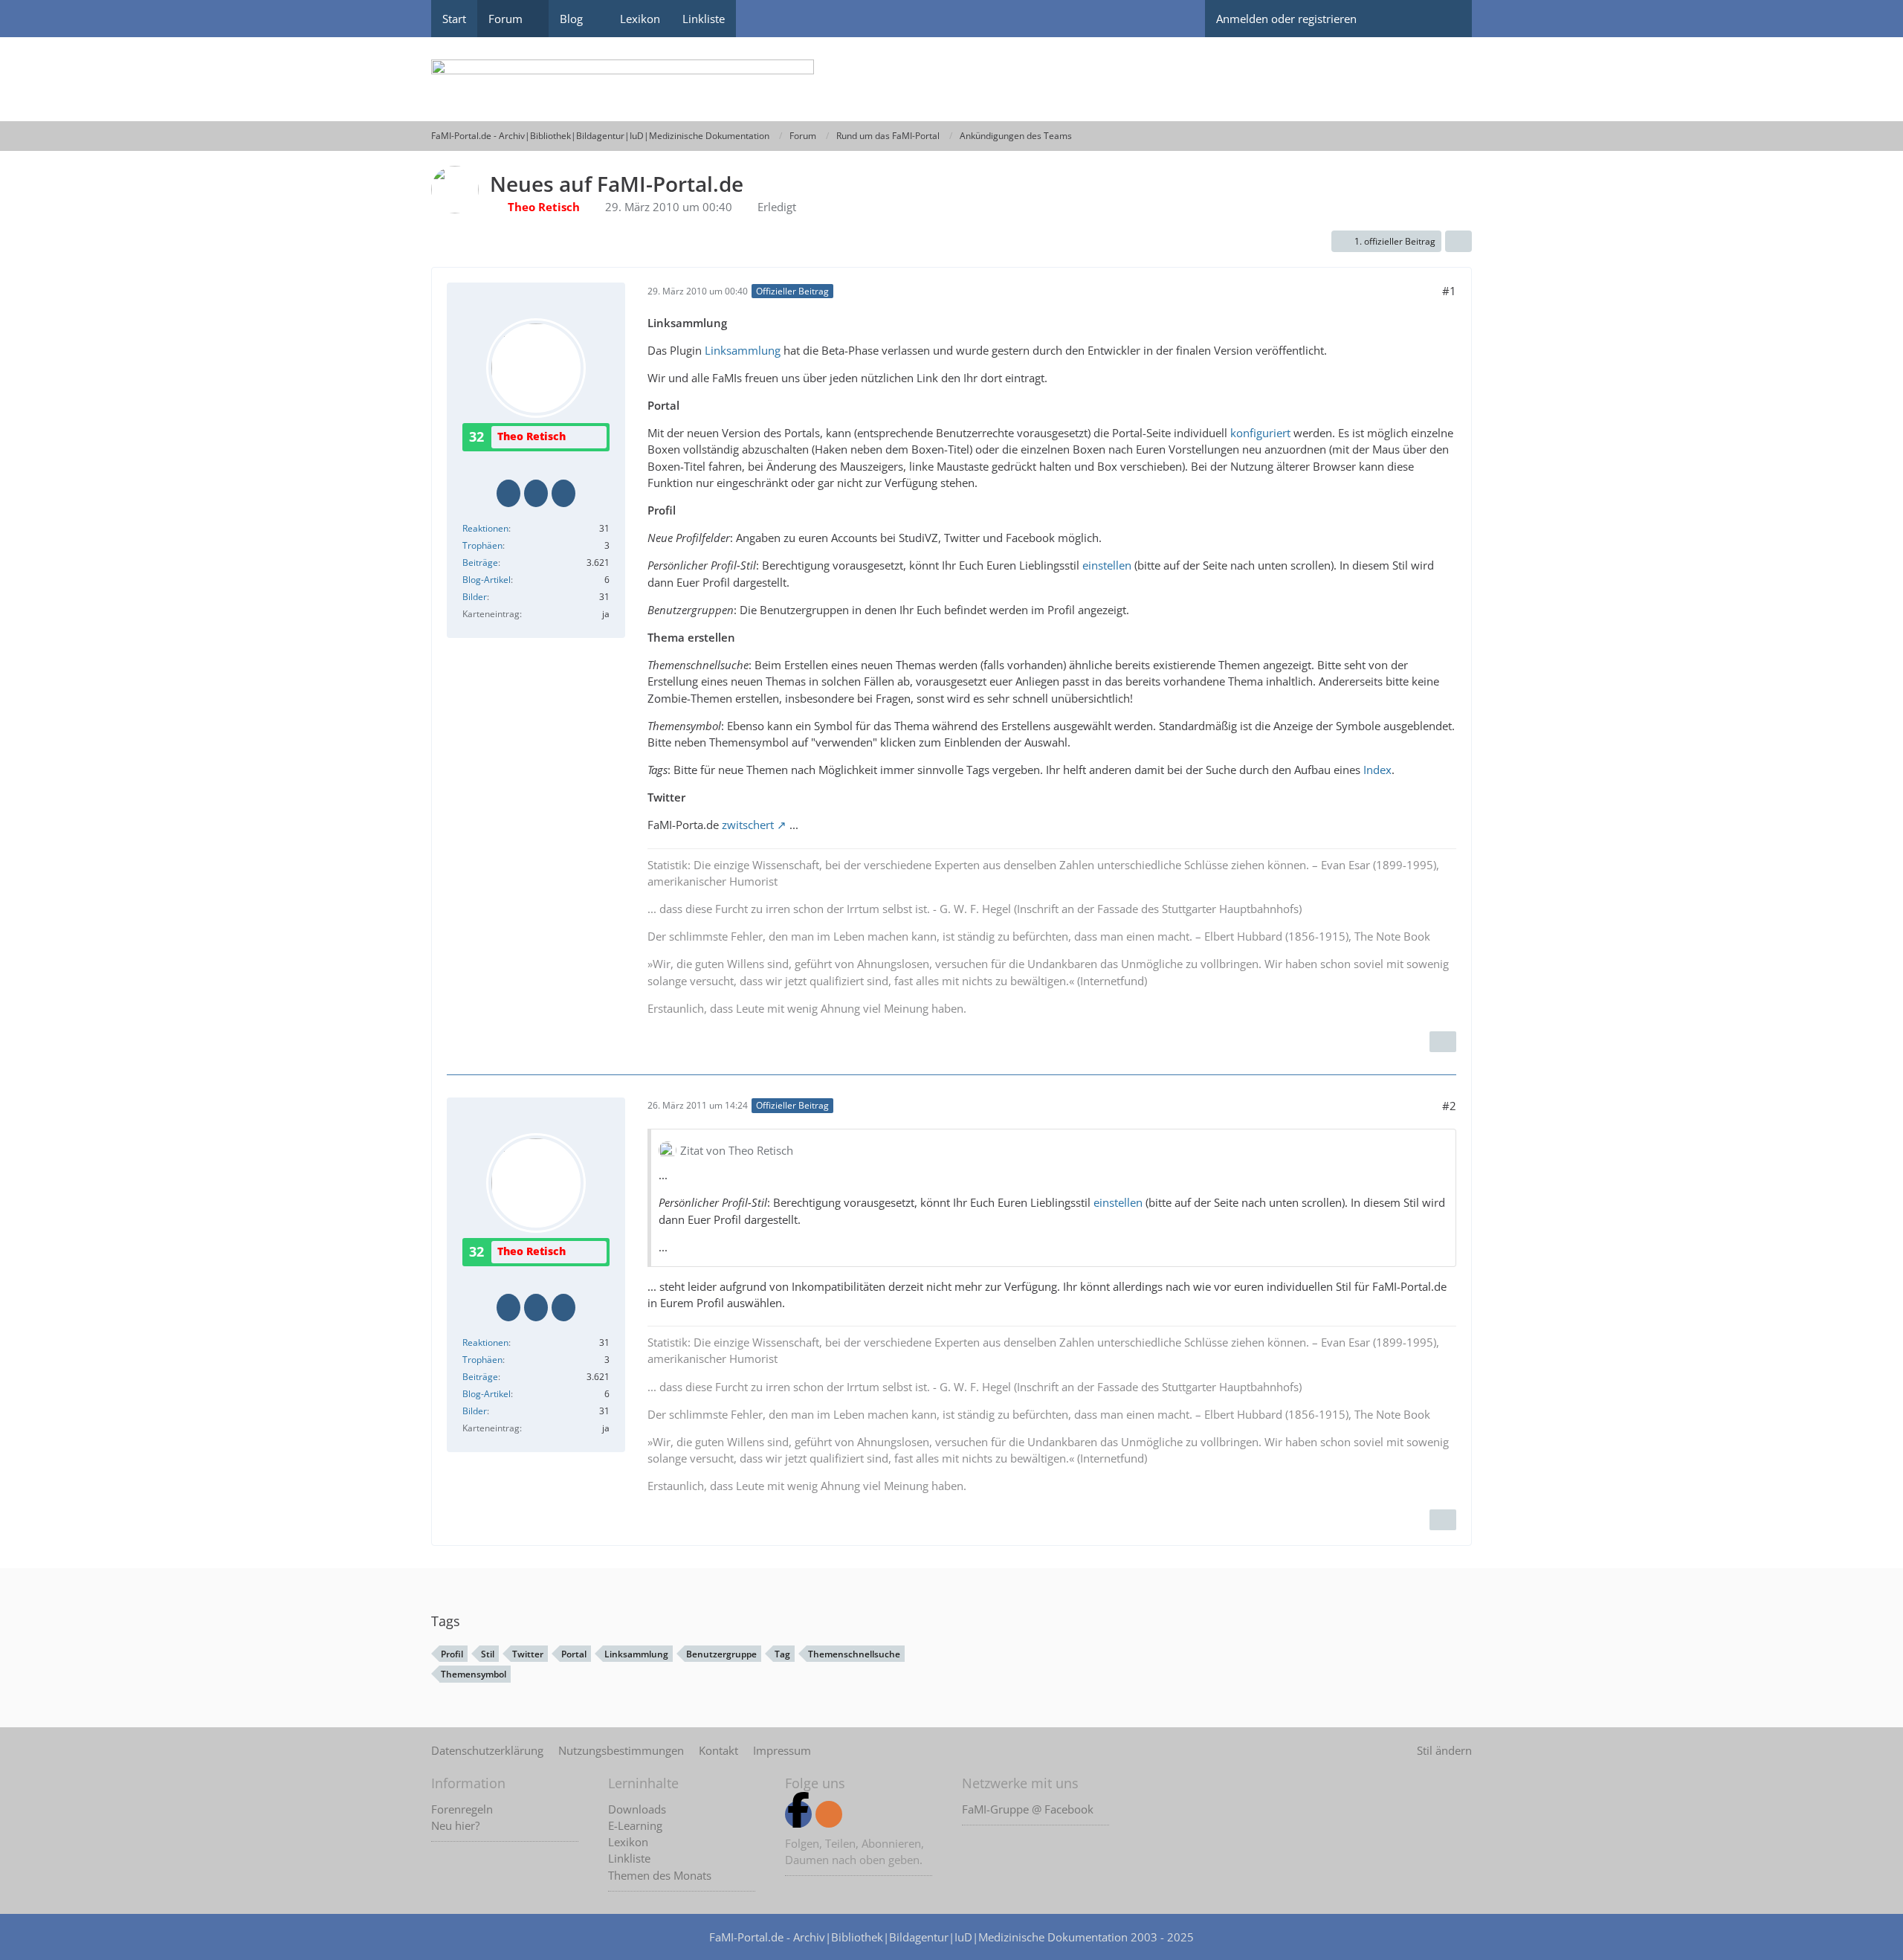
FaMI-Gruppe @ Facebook (1028, 1809)
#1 (1449, 291)
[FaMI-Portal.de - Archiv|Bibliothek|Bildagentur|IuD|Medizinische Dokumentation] (951, 79)
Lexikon (628, 1842)
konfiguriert (1260, 433)
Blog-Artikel (487, 580)
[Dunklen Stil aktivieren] (1394, 19)
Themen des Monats (660, 1875)
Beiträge (480, 562)
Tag (782, 1654)
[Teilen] (1458, 242)
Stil (488, 1654)
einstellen (1107, 565)
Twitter (528, 1654)
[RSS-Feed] (829, 1814)
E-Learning (635, 1825)
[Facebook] (798, 1814)
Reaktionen (485, 528)
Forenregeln (462, 1809)
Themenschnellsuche (854, 1654)
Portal (574, 1654)
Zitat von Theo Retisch (737, 1150)
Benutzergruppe (721, 1654)
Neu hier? (455, 1825)
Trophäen (482, 545)
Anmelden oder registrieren (1286, 19)
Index (1377, 770)
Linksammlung (743, 350)
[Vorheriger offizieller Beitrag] (1443, 1520)
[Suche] (1446, 19)
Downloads (637, 1809)
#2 (1449, 1106)
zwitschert (748, 825)
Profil (452, 1654)
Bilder (475, 597)
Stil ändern (1444, 1750)
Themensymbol (474, 1674)
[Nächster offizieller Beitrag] (1443, 1042)
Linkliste (629, 1858)
